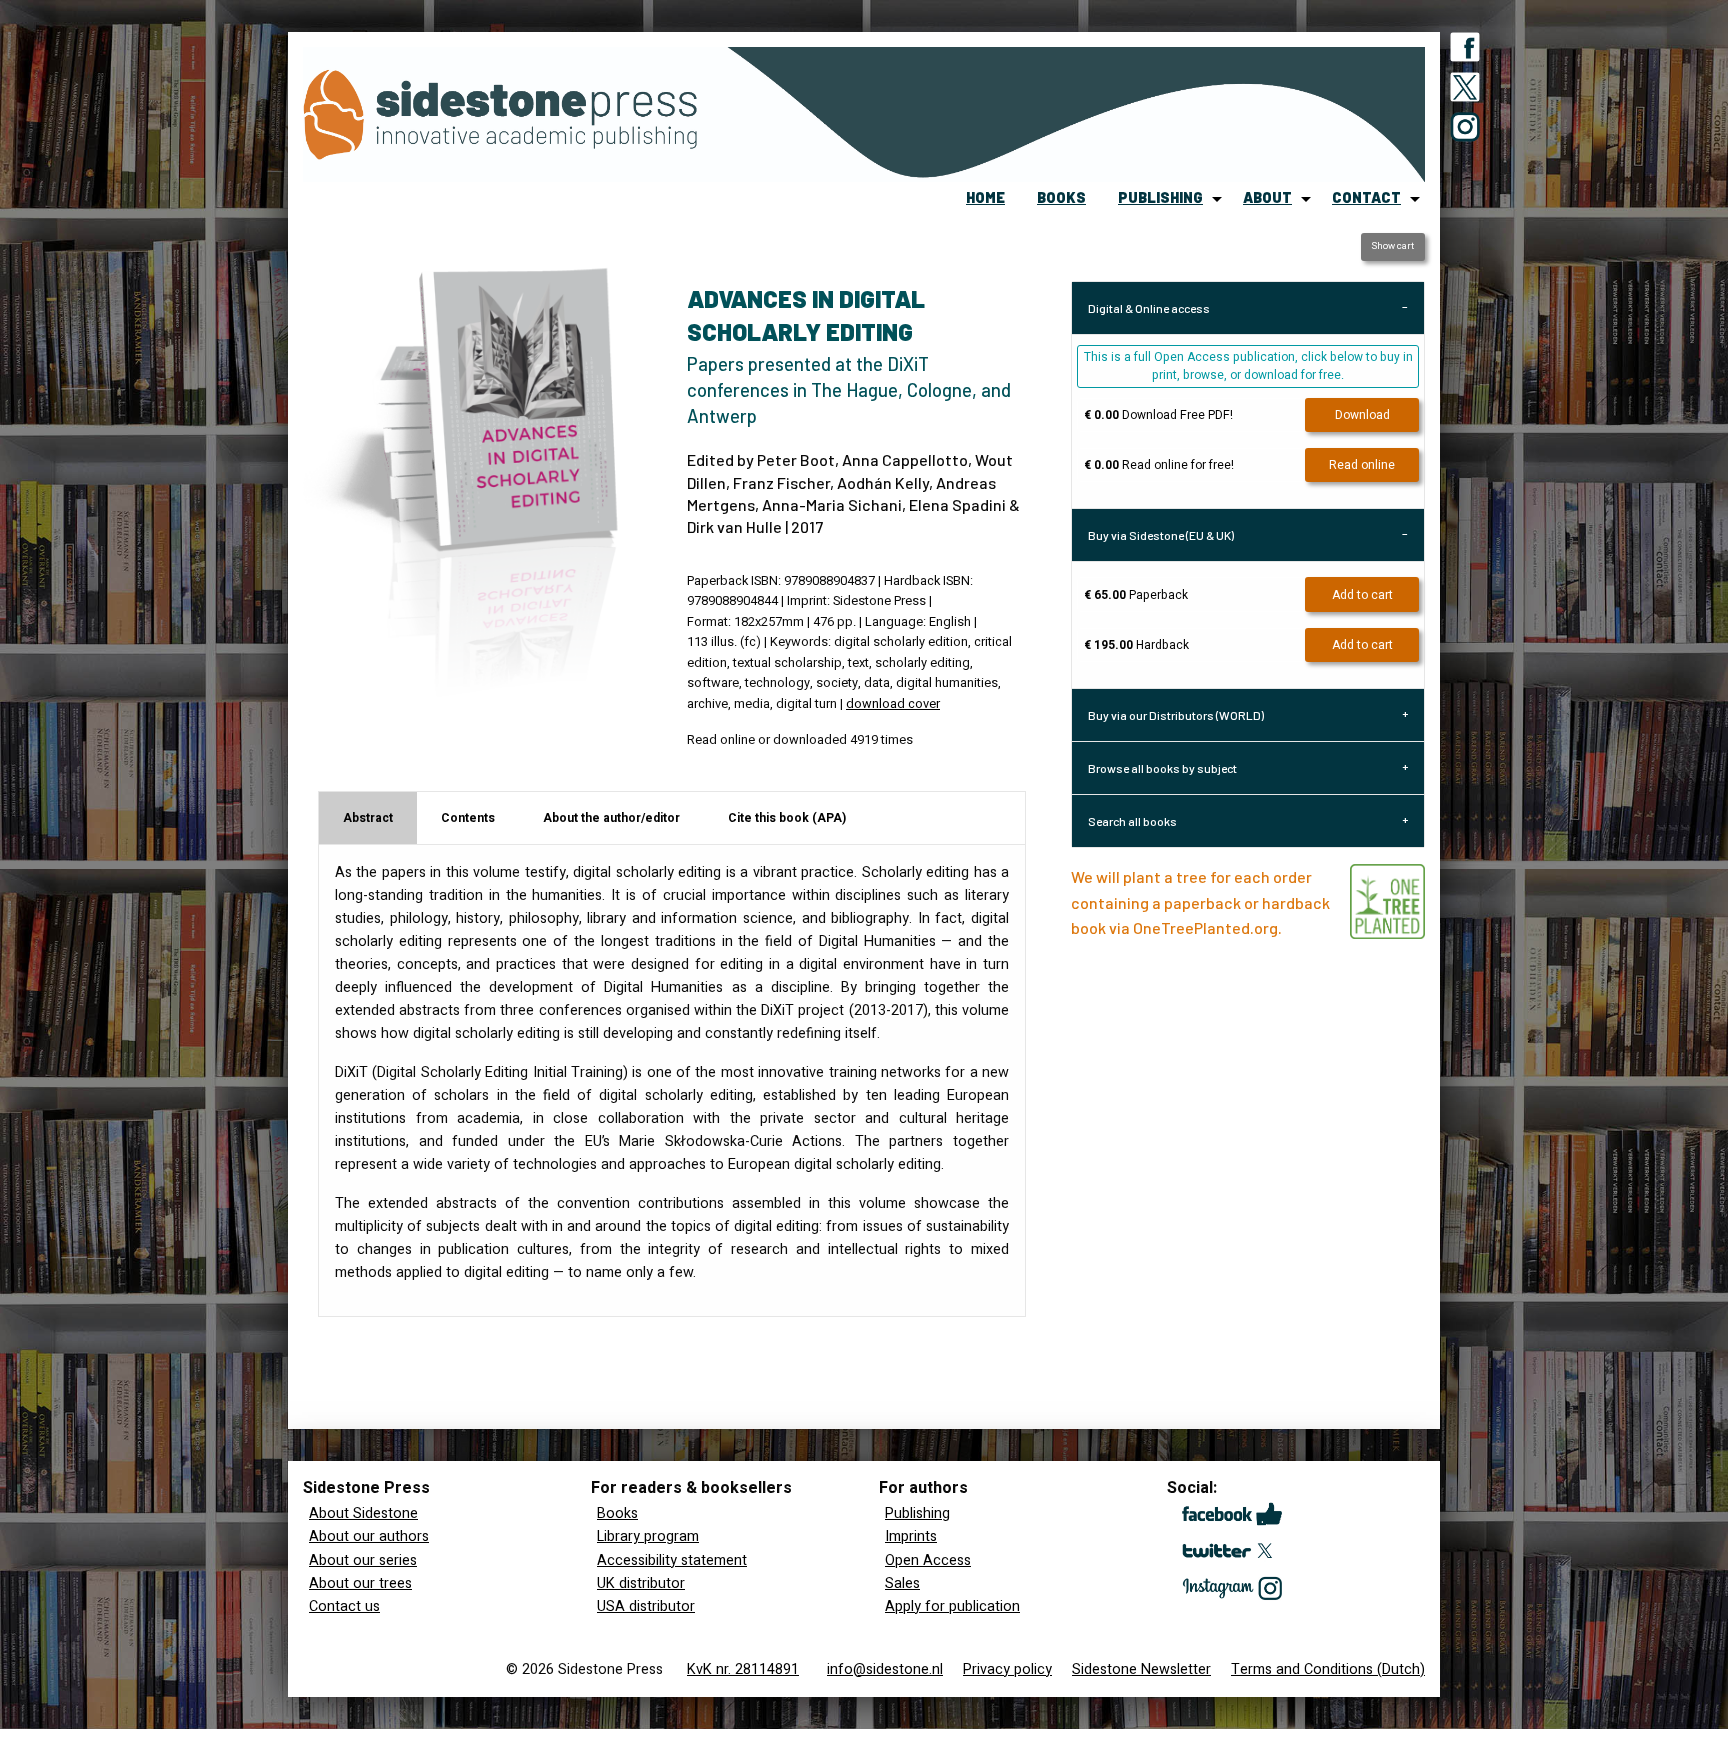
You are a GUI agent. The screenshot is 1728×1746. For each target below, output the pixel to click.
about (1267, 197)
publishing (1160, 197)
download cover (893, 704)
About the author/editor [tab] (611, 818)
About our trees (360, 1583)
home (985, 197)
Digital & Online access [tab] (1149, 308)
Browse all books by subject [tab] (1162, 768)
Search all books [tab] (1132, 821)
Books (617, 1513)
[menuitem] (985, 199)
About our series (363, 1560)
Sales (902, 1583)
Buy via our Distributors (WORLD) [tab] (1176, 715)
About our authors (369, 1536)
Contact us (344, 1606)
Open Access (928, 1560)
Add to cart (1362, 595)
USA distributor (646, 1606)
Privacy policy (1007, 1669)
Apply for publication (952, 1606)
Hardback (1136, 645)
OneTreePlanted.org (1205, 927)
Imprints (911, 1536)
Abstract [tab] (368, 818)
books (1061, 197)
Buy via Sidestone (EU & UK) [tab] (1161, 535)
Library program (648, 1536)
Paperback (1136, 595)
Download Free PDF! (1158, 415)
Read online (1362, 465)
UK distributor (641, 1583)
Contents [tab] (468, 818)
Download (1362, 415)
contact (1366, 197)
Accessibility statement (672, 1560)
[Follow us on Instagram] (1465, 131)
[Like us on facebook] (1465, 51)
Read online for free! (1159, 465)
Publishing (917, 1513)
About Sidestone (363, 1513)
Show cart (1392, 246)
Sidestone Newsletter (1141, 1669)
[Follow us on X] (1465, 91)
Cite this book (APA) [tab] (787, 818)
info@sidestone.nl (885, 1669)
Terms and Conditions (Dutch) (1328, 1669)
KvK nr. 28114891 (743, 1669)
